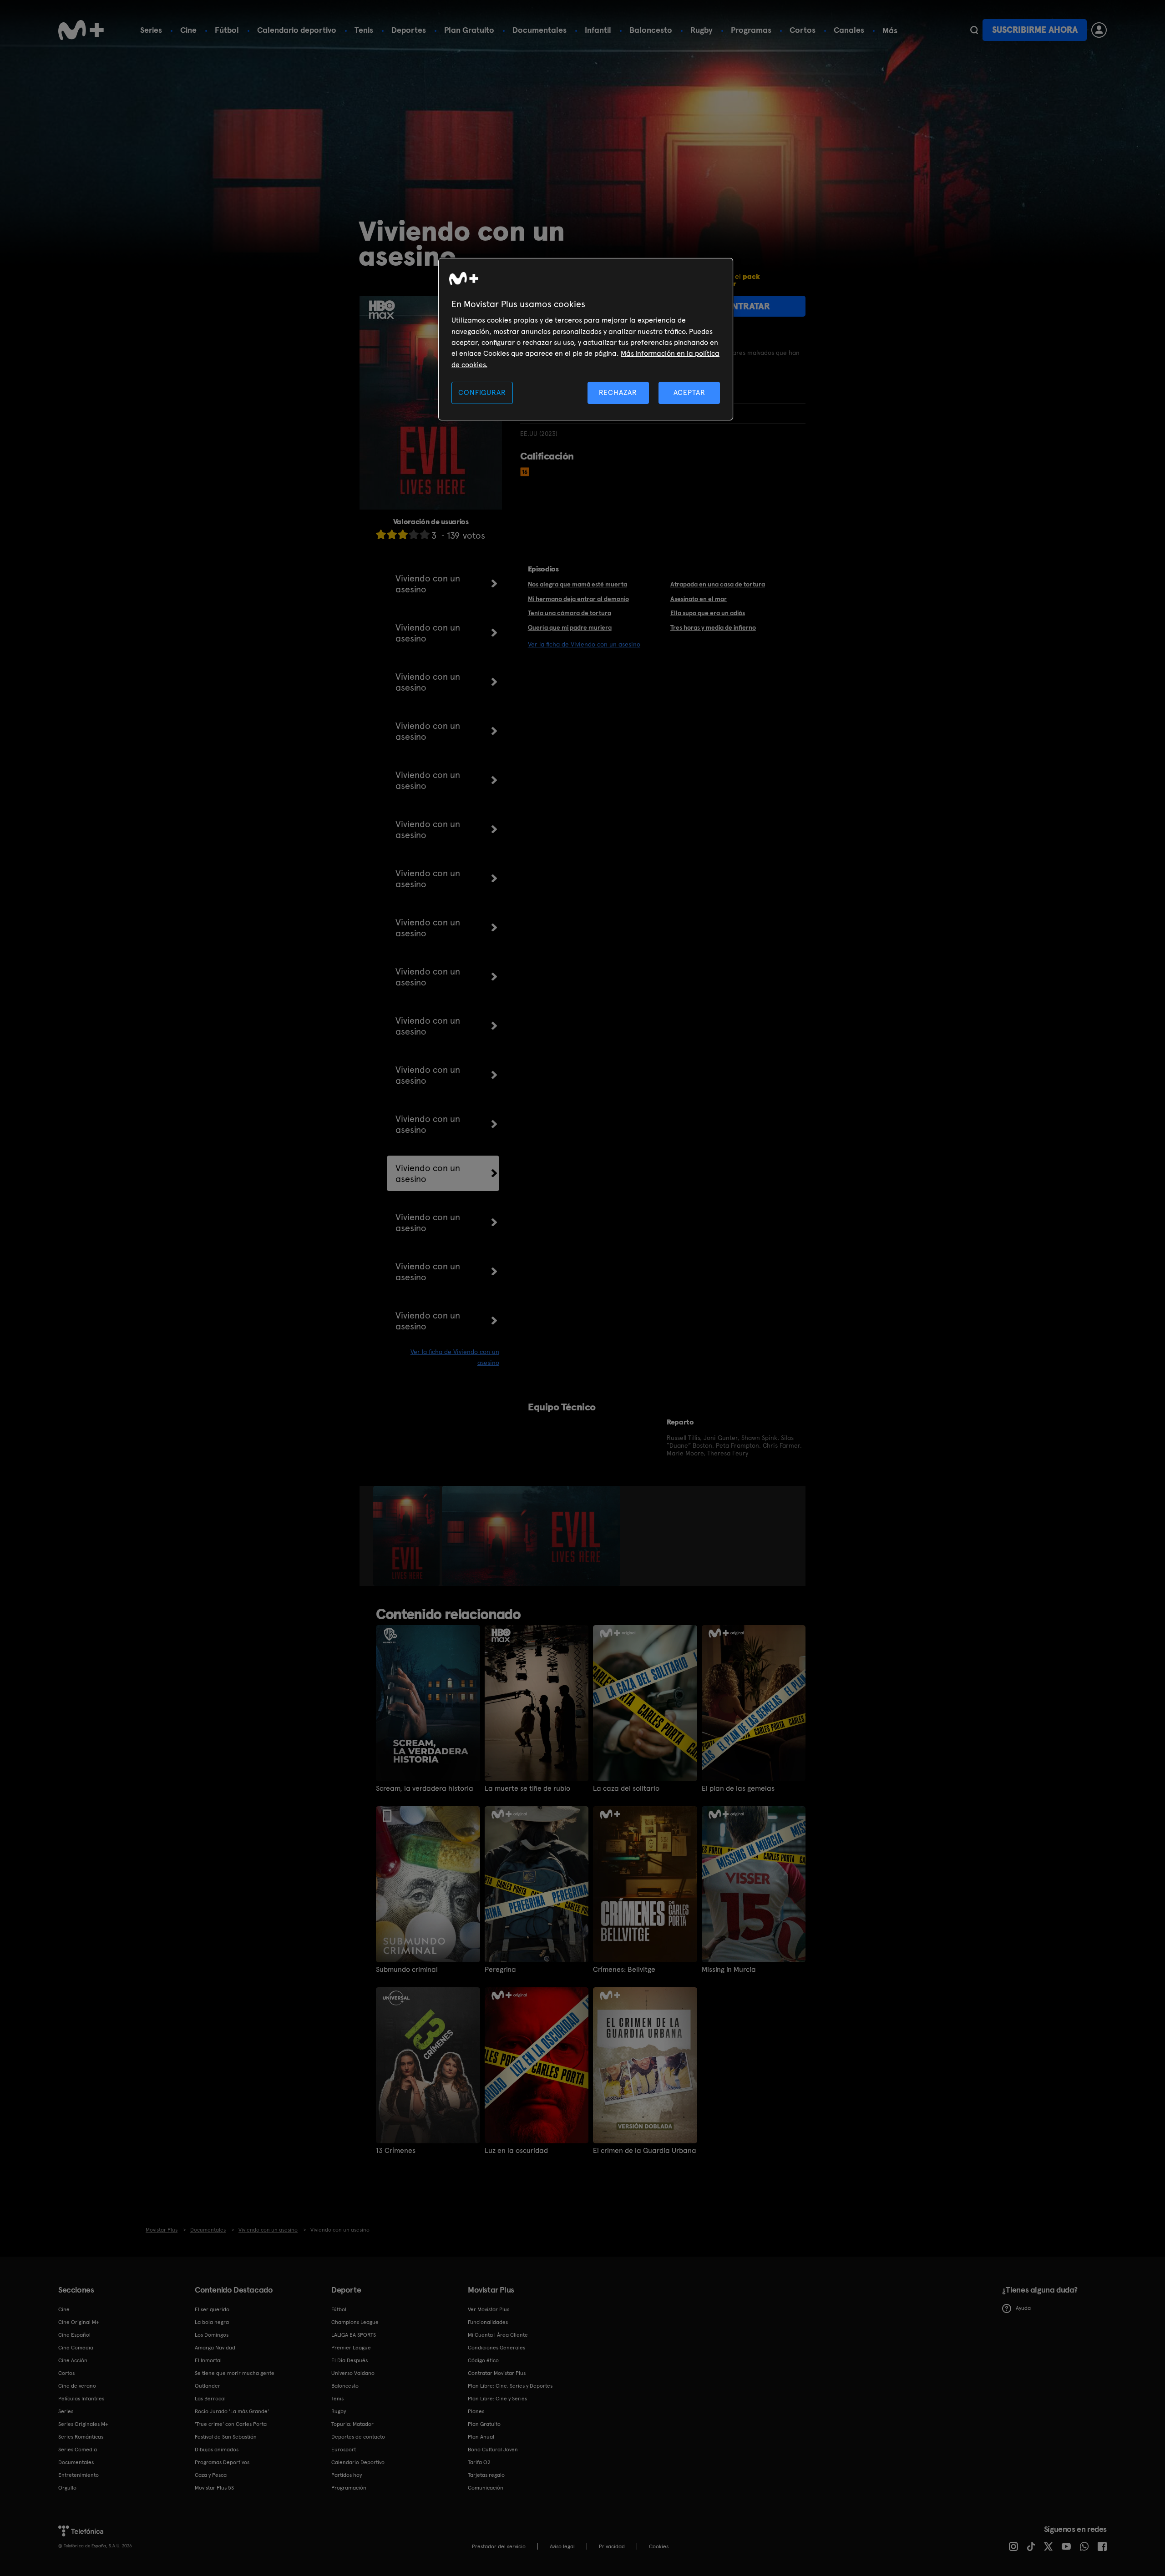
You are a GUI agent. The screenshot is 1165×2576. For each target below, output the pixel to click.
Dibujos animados (217, 2450)
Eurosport (344, 2450)
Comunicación (486, 2488)
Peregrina (500, 1970)
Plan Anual (481, 2437)
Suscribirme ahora (1035, 30)
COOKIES (659, 2546)
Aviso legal (562, 2546)
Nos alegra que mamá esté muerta (577, 584)
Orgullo (67, 2488)
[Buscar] (974, 30)
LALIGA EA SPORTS (354, 2335)
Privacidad (612, 2546)
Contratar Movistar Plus (497, 2373)
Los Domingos (212, 2335)
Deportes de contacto (358, 2437)
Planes (476, 2411)
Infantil (598, 30)
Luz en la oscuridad (516, 2151)
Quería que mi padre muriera (570, 627)
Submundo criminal (407, 1970)
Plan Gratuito (469, 30)
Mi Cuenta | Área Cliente (498, 2335)
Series (151, 30)
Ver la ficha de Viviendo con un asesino (584, 644)
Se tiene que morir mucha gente (235, 2373)
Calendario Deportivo (358, 2462)
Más (890, 30)
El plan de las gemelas (738, 1788)
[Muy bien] (425, 534)
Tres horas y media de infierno (713, 627)
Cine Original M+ (79, 2322)
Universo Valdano (353, 2373)
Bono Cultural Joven (493, 2450)
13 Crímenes (396, 2151)
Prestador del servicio (499, 2546)
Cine (188, 30)
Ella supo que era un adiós (708, 613)
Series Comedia (78, 2450)
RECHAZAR (618, 392)
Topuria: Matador (352, 2424)
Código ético (483, 2360)
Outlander (208, 2386)
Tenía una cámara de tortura (570, 613)
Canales (849, 30)
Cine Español (74, 2335)
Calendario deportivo (297, 30)
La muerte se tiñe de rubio (527, 1788)
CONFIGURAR (482, 392)
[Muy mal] (381, 534)
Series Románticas (81, 2437)
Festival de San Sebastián (226, 2437)
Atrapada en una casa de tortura (718, 584)
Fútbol (227, 30)
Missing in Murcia (729, 1970)
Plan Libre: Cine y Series (497, 2399)
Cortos (803, 30)
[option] (408, 1536)
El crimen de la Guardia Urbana (645, 2151)
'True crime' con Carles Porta (231, 2424)
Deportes (409, 30)
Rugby (702, 30)
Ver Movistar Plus (489, 2309)
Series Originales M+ (83, 2424)
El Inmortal (208, 2360)
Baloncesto (651, 30)
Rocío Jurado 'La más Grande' (232, 2411)
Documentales (539, 30)
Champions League (355, 2322)
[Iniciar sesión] (1099, 30)
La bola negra (212, 2322)
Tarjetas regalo (486, 2475)
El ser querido (212, 2309)
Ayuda (1023, 2308)
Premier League (351, 2348)
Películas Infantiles (81, 2399)
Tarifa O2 (479, 2462)
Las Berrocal (210, 2399)
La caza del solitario (626, 1788)
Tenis (364, 30)
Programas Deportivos (222, 2462)
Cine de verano (77, 2386)
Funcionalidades (488, 2322)
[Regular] (403, 534)
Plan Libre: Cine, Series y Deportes (510, 2386)
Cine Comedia (76, 2348)
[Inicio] (81, 30)
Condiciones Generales (496, 2348)
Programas (751, 30)
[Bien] (414, 534)
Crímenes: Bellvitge (624, 1970)
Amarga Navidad (215, 2348)
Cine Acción (73, 2360)
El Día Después (349, 2360)
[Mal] (392, 534)
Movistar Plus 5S (214, 2488)
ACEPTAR (689, 392)
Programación (349, 2488)
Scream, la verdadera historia (425, 1788)
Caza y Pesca (211, 2475)
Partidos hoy (347, 2475)
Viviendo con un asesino (428, 584)
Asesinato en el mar (699, 599)
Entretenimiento (79, 2475)
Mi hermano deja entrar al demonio (578, 599)
